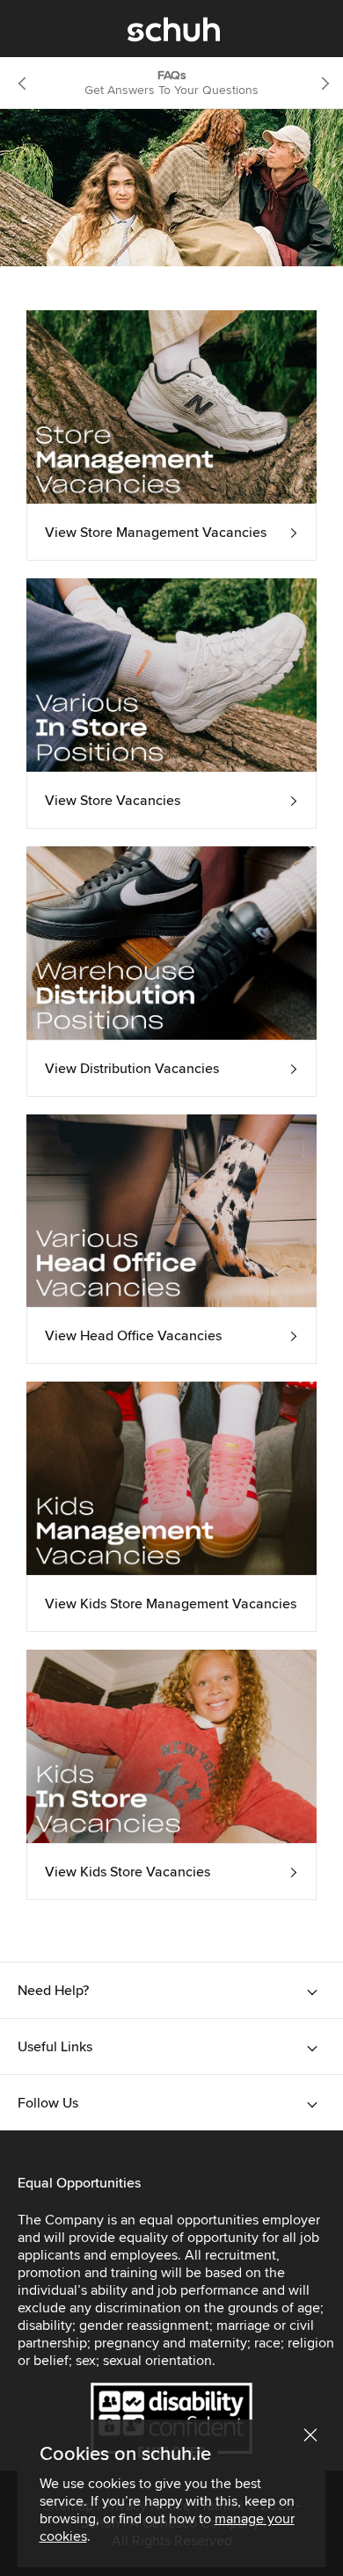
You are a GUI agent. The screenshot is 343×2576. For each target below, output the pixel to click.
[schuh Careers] (174, 33)
